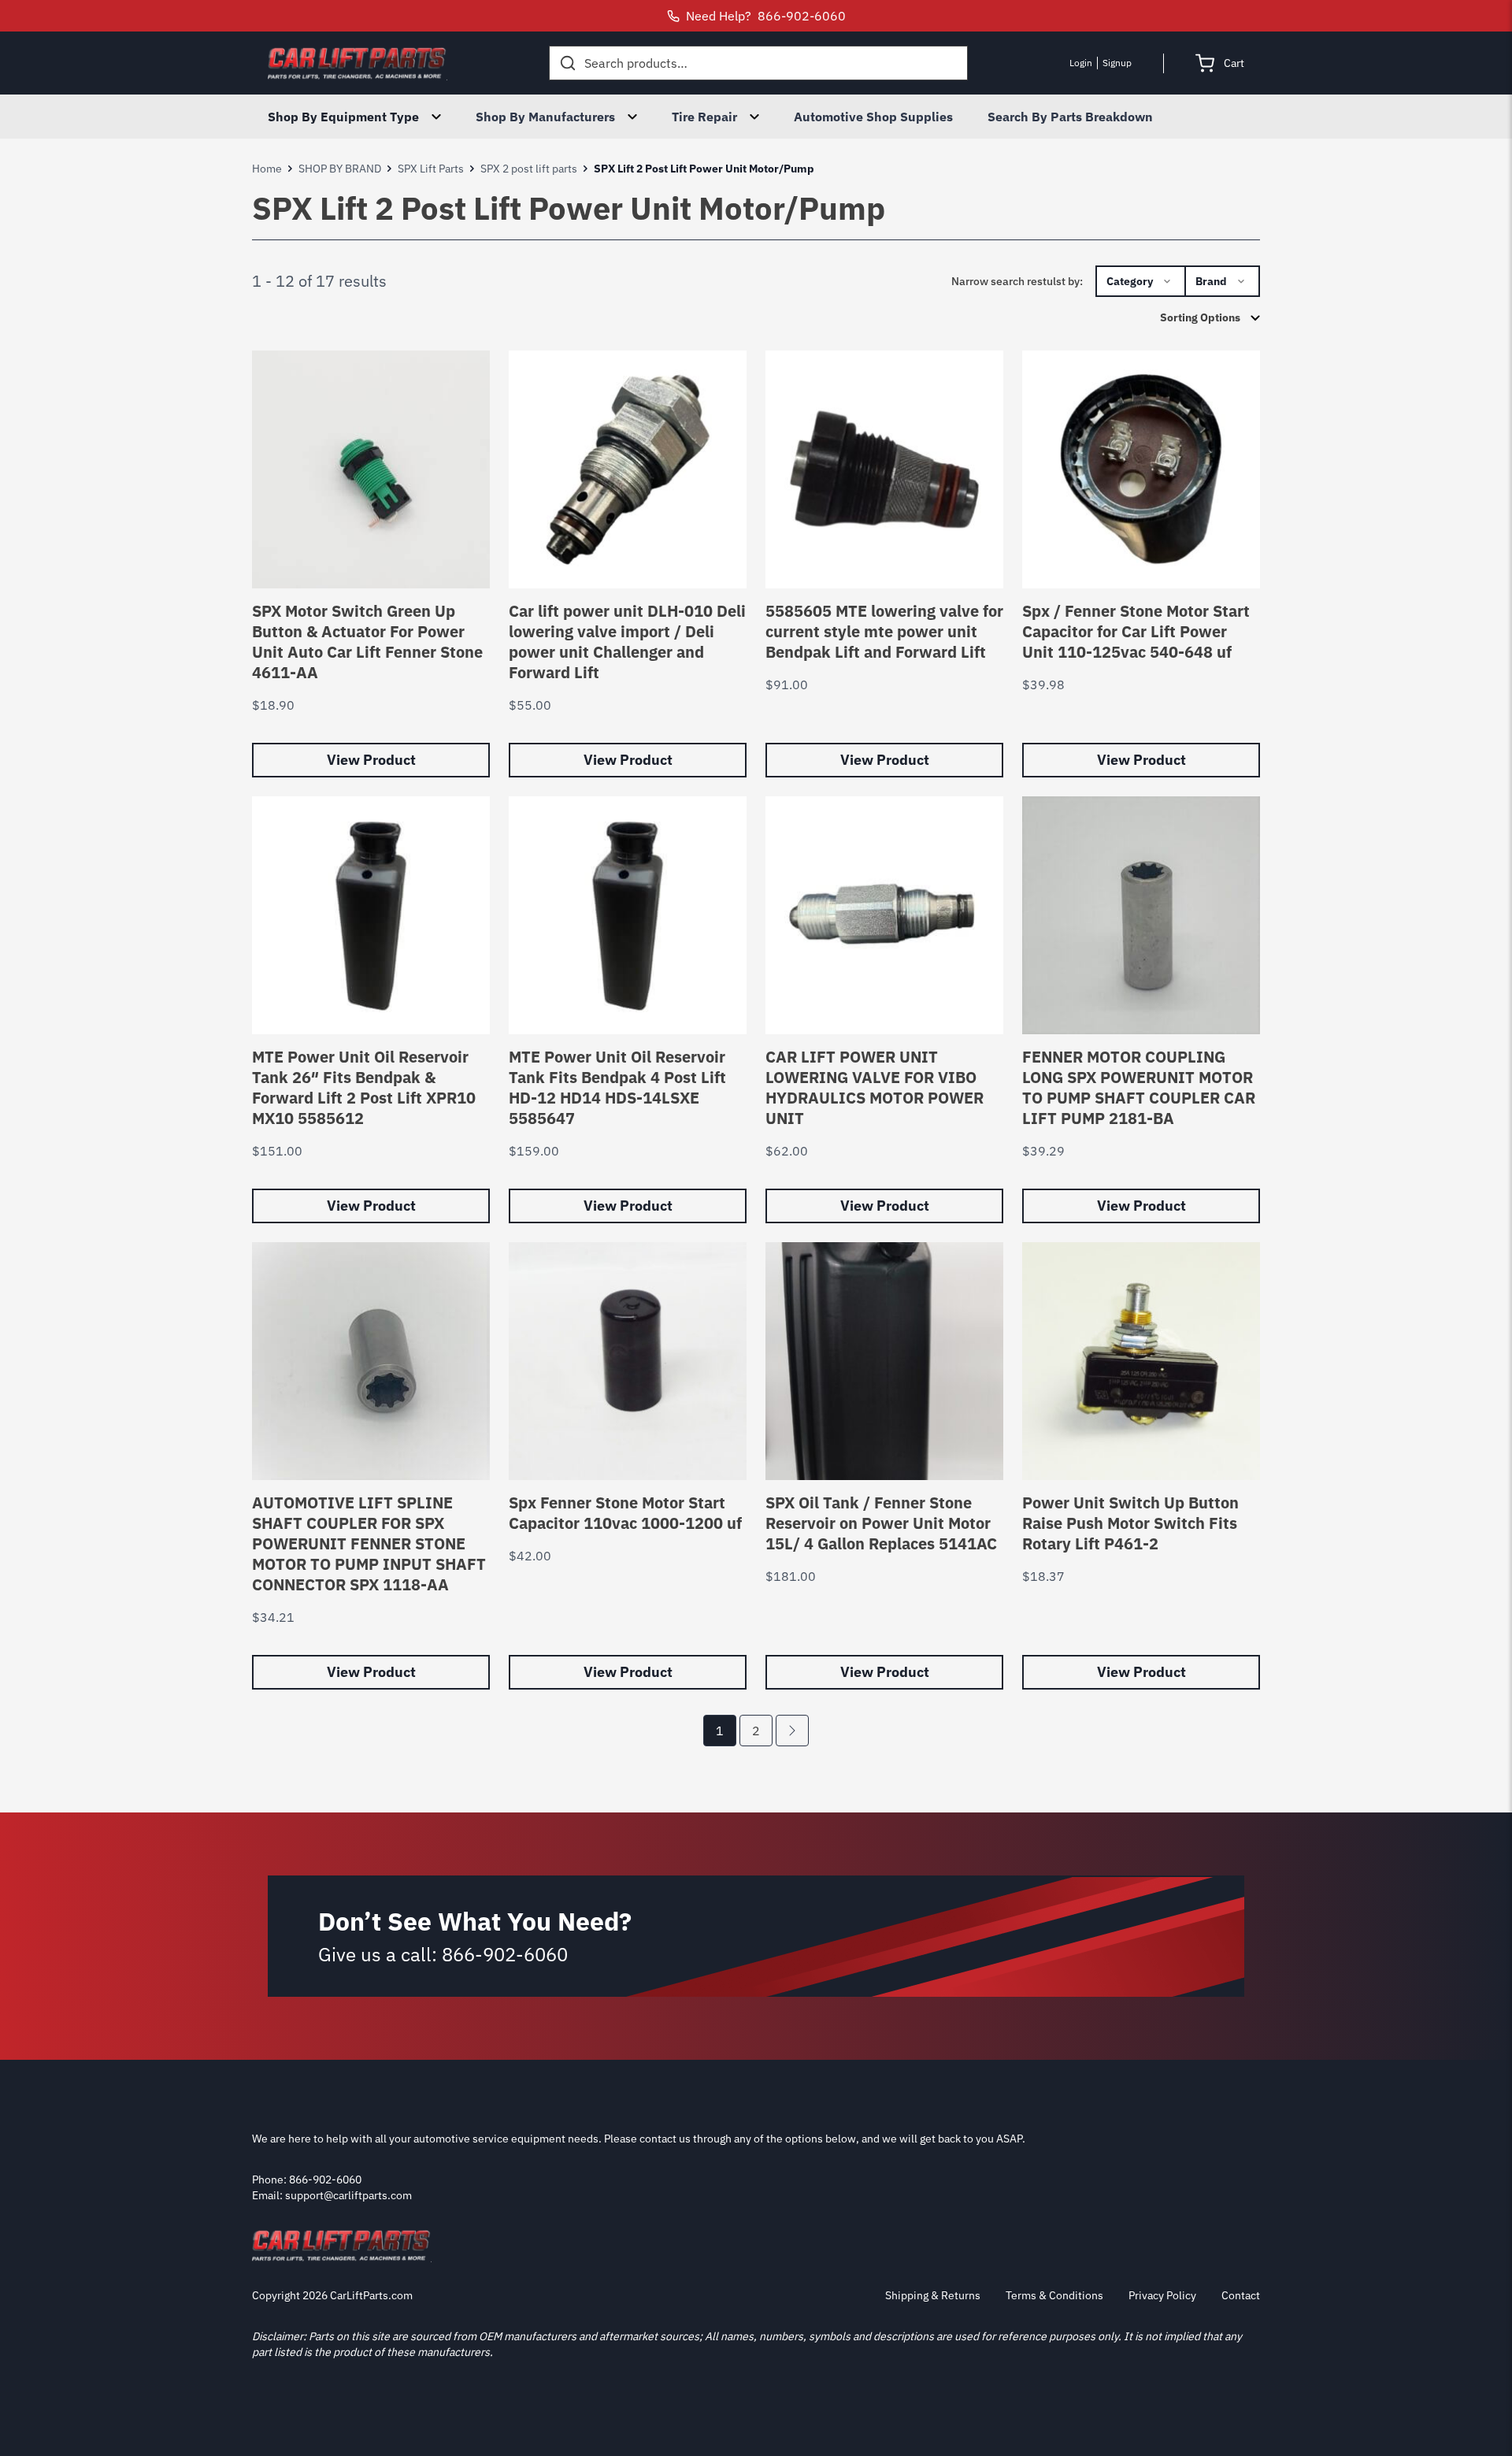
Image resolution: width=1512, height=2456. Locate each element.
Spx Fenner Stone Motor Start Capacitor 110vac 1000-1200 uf (625, 1513)
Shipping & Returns (933, 2295)
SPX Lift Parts (431, 169)
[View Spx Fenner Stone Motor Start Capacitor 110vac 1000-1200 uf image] (628, 1361)
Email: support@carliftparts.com (332, 2195)
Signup (1117, 63)
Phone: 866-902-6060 (307, 2180)
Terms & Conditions (1054, 2295)
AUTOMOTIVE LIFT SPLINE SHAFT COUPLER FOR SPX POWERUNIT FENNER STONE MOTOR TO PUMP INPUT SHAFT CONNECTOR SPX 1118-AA (369, 1543)
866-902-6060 (505, 1954)
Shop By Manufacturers (545, 117)
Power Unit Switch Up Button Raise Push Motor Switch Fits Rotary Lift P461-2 (1130, 1523)
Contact (1241, 2295)
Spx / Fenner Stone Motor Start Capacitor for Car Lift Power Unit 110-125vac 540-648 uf (1136, 631)
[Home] (358, 63)
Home (267, 169)
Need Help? (766, 16)
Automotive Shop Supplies (873, 117)
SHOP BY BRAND (340, 169)
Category (1130, 281)
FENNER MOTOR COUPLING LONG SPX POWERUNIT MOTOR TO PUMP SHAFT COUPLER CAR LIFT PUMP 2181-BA (1139, 1087)
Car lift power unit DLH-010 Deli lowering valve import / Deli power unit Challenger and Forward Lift (627, 642)
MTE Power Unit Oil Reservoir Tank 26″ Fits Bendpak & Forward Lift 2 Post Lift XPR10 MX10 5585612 (364, 1087)
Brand (1211, 281)
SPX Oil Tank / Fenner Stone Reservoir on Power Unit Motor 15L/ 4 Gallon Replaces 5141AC (881, 1523)
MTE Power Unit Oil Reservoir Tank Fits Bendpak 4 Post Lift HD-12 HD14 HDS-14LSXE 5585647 (617, 1087)
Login (1081, 63)
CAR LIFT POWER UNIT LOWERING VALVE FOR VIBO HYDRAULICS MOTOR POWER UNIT (875, 1087)
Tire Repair (704, 117)
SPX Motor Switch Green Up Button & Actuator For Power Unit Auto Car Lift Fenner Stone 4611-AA (367, 642)
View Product (371, 760)
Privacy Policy (1162, 2295)
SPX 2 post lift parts (529, 169)
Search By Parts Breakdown (1070, 117)
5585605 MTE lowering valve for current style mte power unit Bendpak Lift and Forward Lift (884, 631)
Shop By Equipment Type (343, 117)
